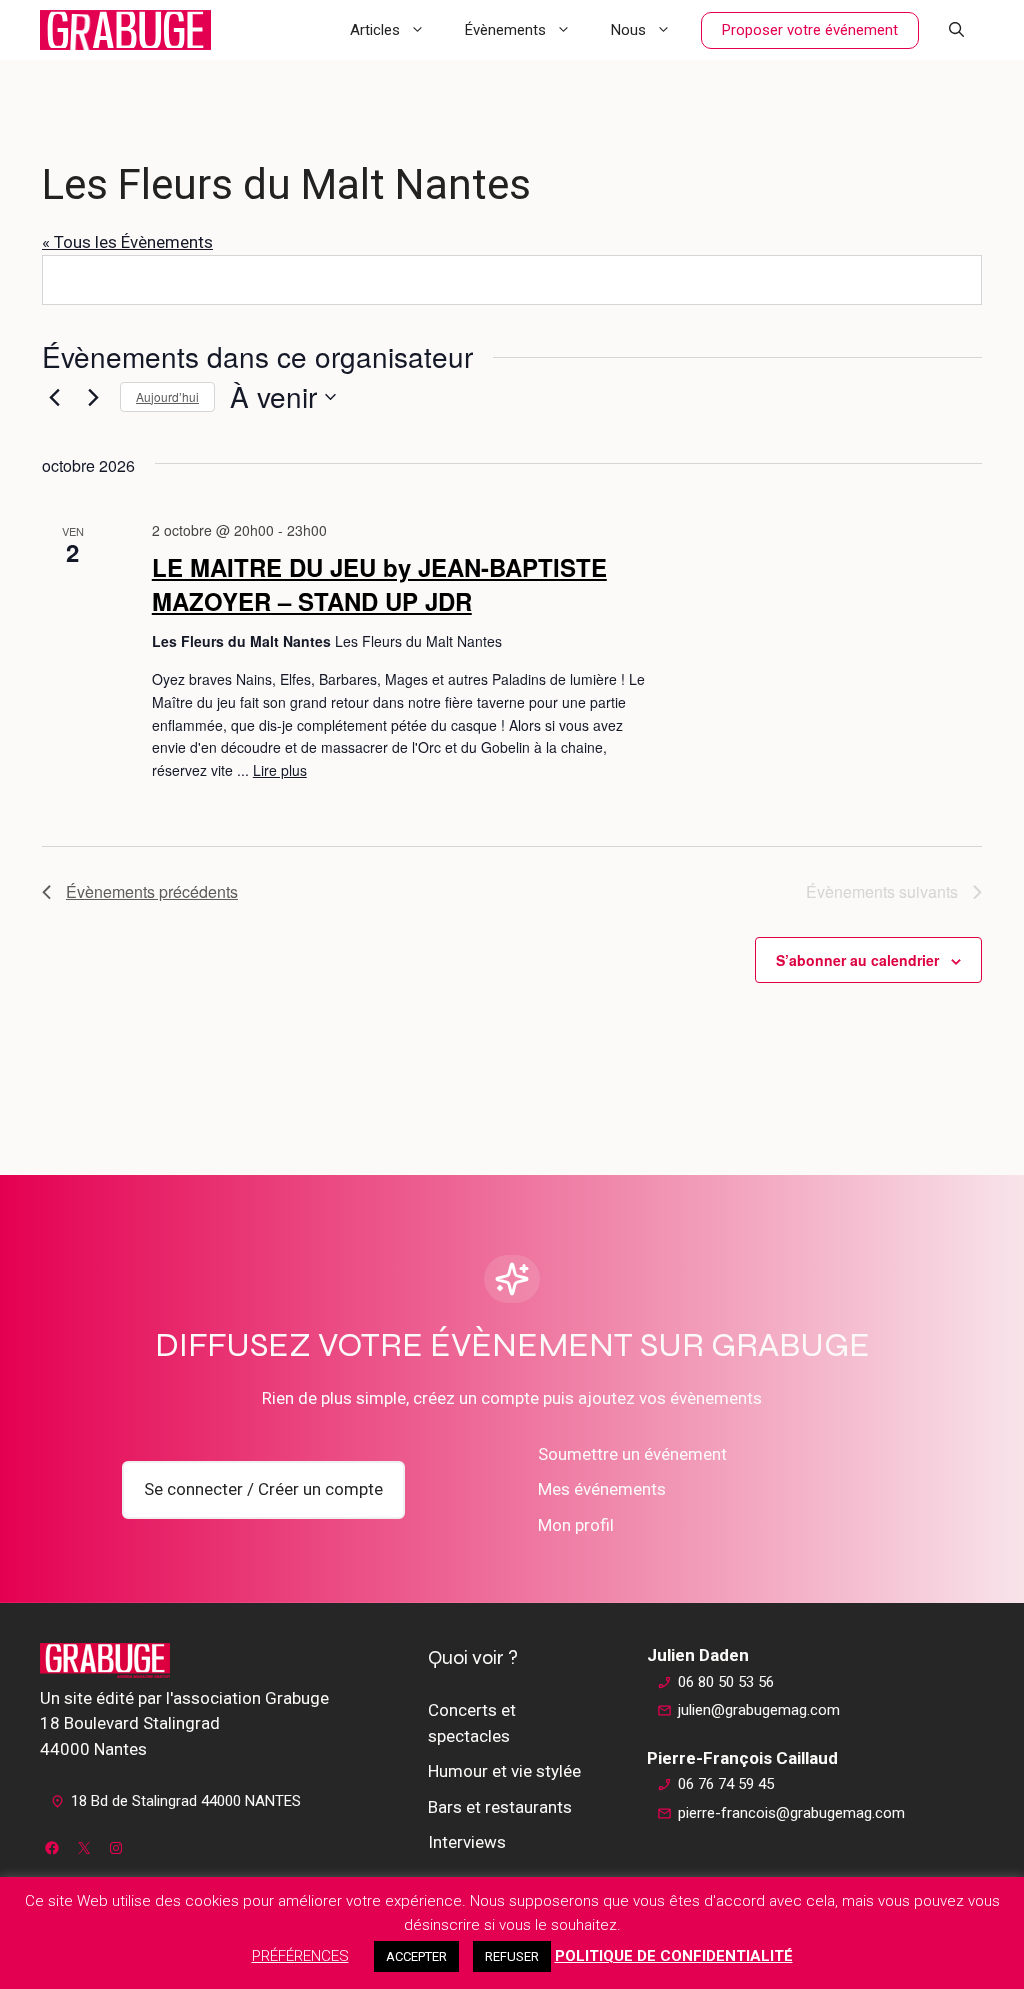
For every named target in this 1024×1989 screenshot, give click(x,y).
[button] (956, 30)
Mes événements (602, 1489)
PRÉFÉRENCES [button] (300, 1956)
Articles (375, 30)
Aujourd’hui (167, 396)
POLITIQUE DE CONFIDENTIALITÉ (674, 1956)
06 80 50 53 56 (726, 1682)
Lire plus (280, 770)
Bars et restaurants (500, 1807)
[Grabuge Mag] (125, 30)
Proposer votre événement (810, 30)
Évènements (505, 30)
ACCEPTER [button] (416, 1956)
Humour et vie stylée (504, 1771)
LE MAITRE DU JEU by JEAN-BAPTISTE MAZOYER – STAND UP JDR (379, 584)
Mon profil (576, 1525)
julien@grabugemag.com (759, 1710)
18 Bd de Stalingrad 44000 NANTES (186, 1801)
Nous (628, 30)
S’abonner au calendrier (857, 960)
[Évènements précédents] (54, 397)
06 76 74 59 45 (726, 1784)
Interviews (467, 1842)
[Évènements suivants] (93, 397)
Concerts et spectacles (472, 1723)
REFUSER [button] (512, 1956)
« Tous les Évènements (127, 242)
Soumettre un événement (632, 1454)
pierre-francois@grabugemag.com (791, 1813)
